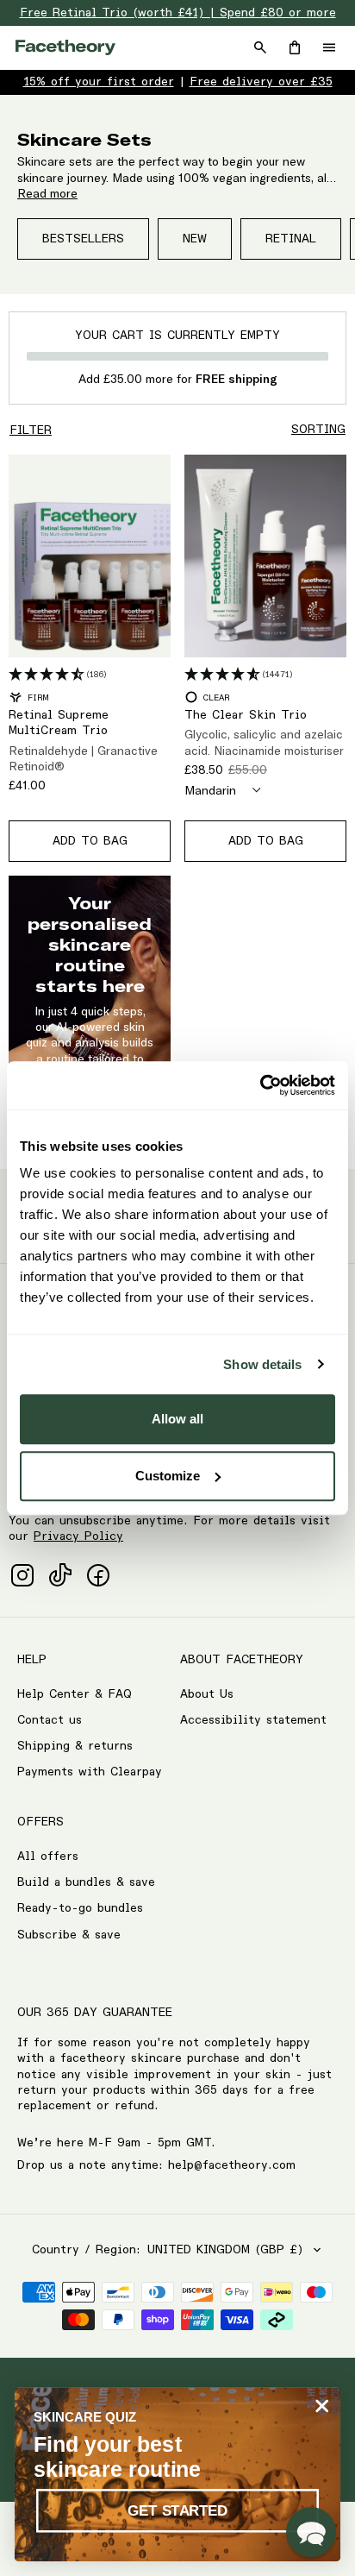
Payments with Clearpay (90, 1772)
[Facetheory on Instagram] (22, 1575)
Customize (168, 1476)
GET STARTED (177, 2510)
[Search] (260, 47)
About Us (207, 1694)
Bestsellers (83, 239)
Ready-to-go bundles (80, 1908)
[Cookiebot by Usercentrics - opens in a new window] (260, 1085)
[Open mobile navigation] (329, 47)
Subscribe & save (69, 1935)
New (195, 239)
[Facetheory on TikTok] (60, 1575)
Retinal (291, 239)
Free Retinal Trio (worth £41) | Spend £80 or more (178, 13)
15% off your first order (99, 82)
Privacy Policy (78, 1536)
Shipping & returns (75, 1746)
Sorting (318, 430)
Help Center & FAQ (75, 1694)
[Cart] (295, 47)
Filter (31, 430)
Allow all (177, 1419)
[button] (311, 2532)
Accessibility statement (253, 1720)
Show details (262, 1364)
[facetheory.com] (65, 47)
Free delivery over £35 (261, 82)
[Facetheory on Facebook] (98, 1575)
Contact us (50, 1720)
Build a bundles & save (86, 1882)
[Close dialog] (322, 2406)
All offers (48, 1857)
